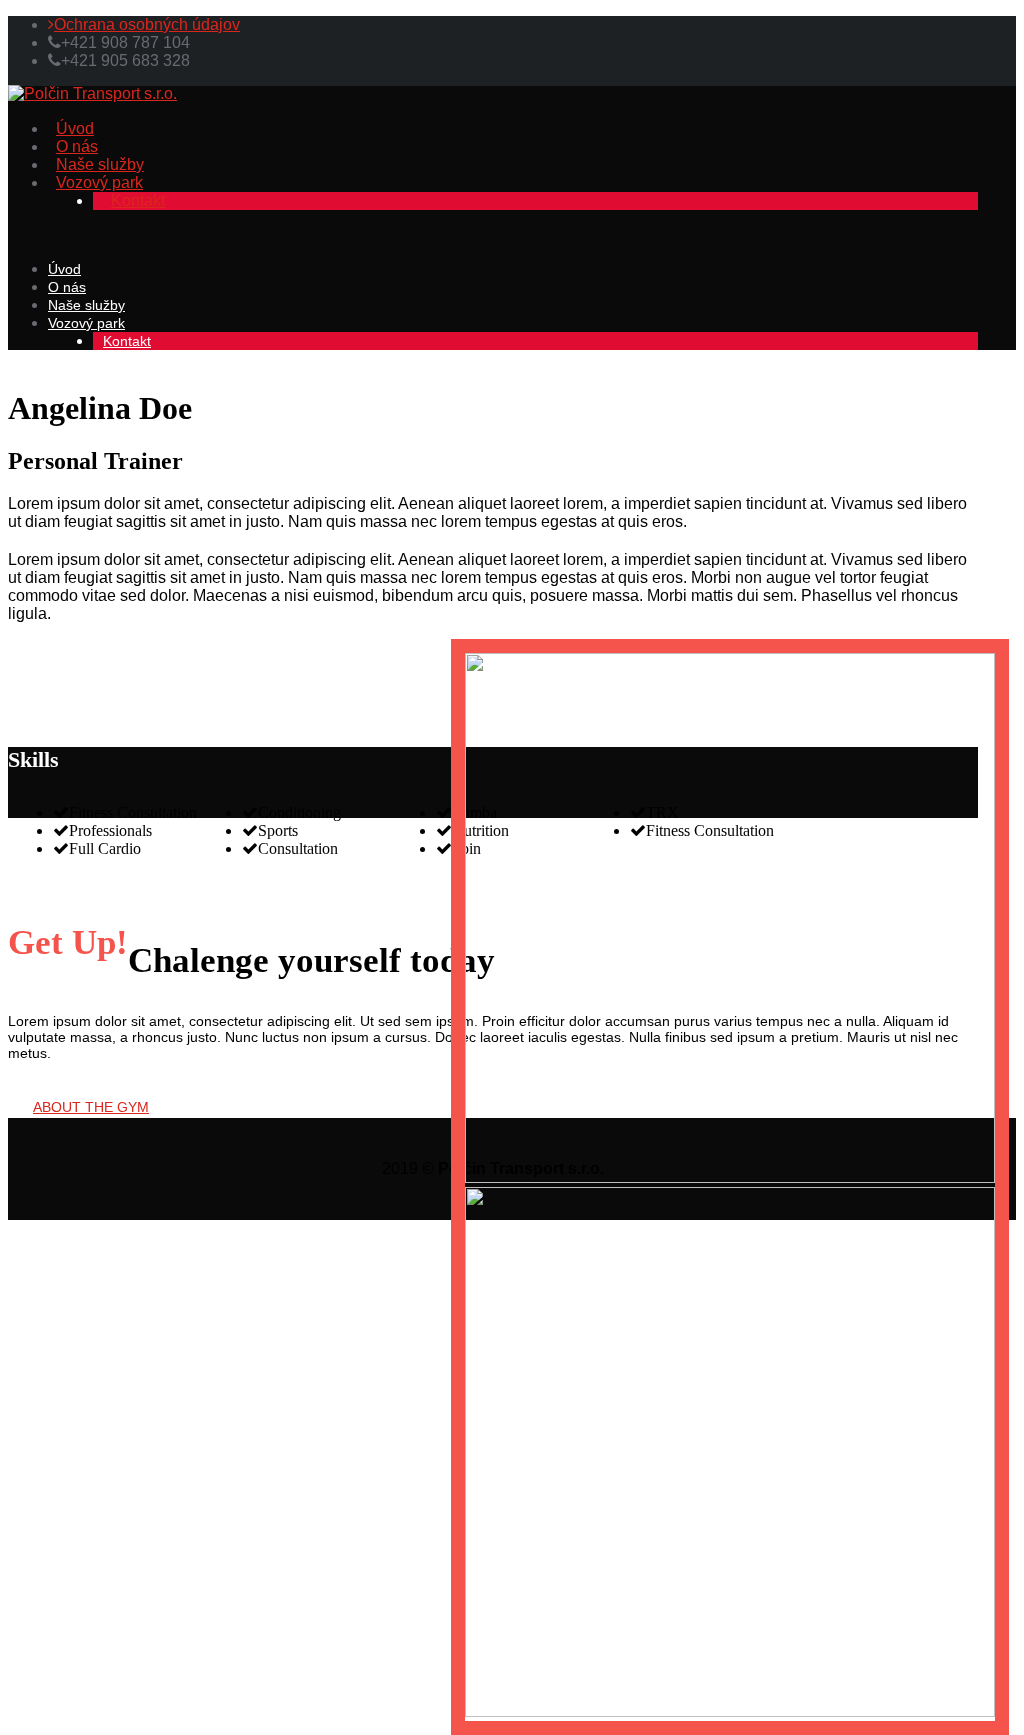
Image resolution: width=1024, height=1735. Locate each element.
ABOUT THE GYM (91, 1107)
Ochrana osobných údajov (147, 24)
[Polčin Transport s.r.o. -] (92, 93)
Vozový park (99, 182)
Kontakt (138, 200)
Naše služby (100, 164)
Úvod (75, 128)
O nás (77, 146)
